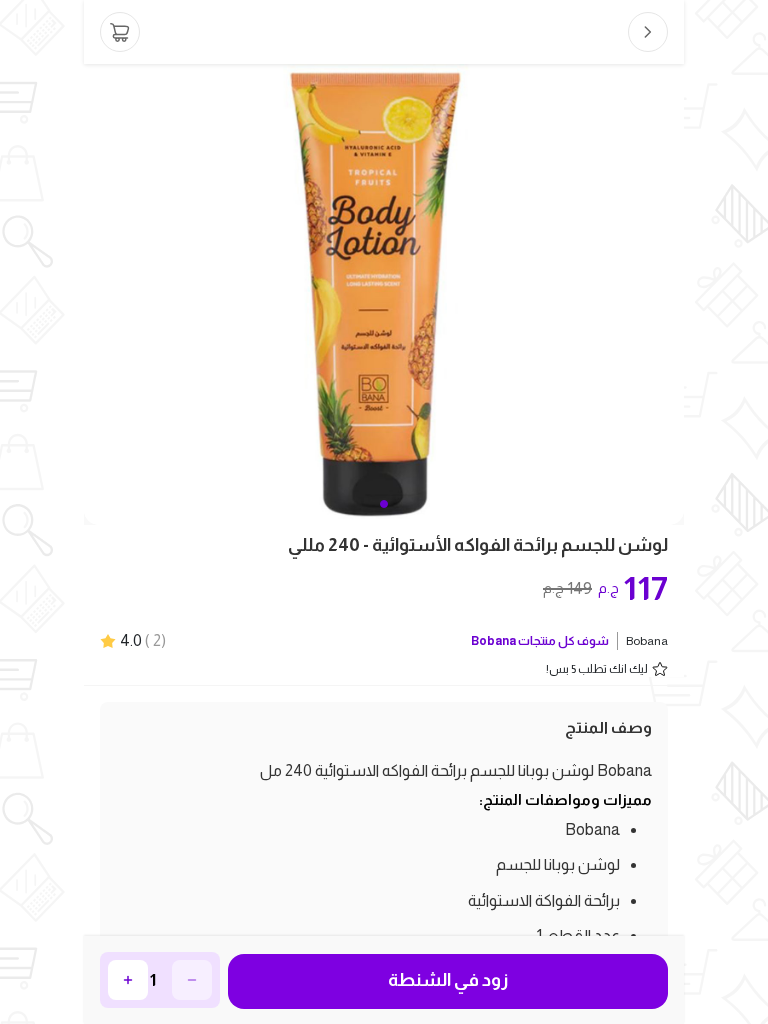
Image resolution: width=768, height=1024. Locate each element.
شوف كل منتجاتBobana (540, 641)
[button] (384, 504)
